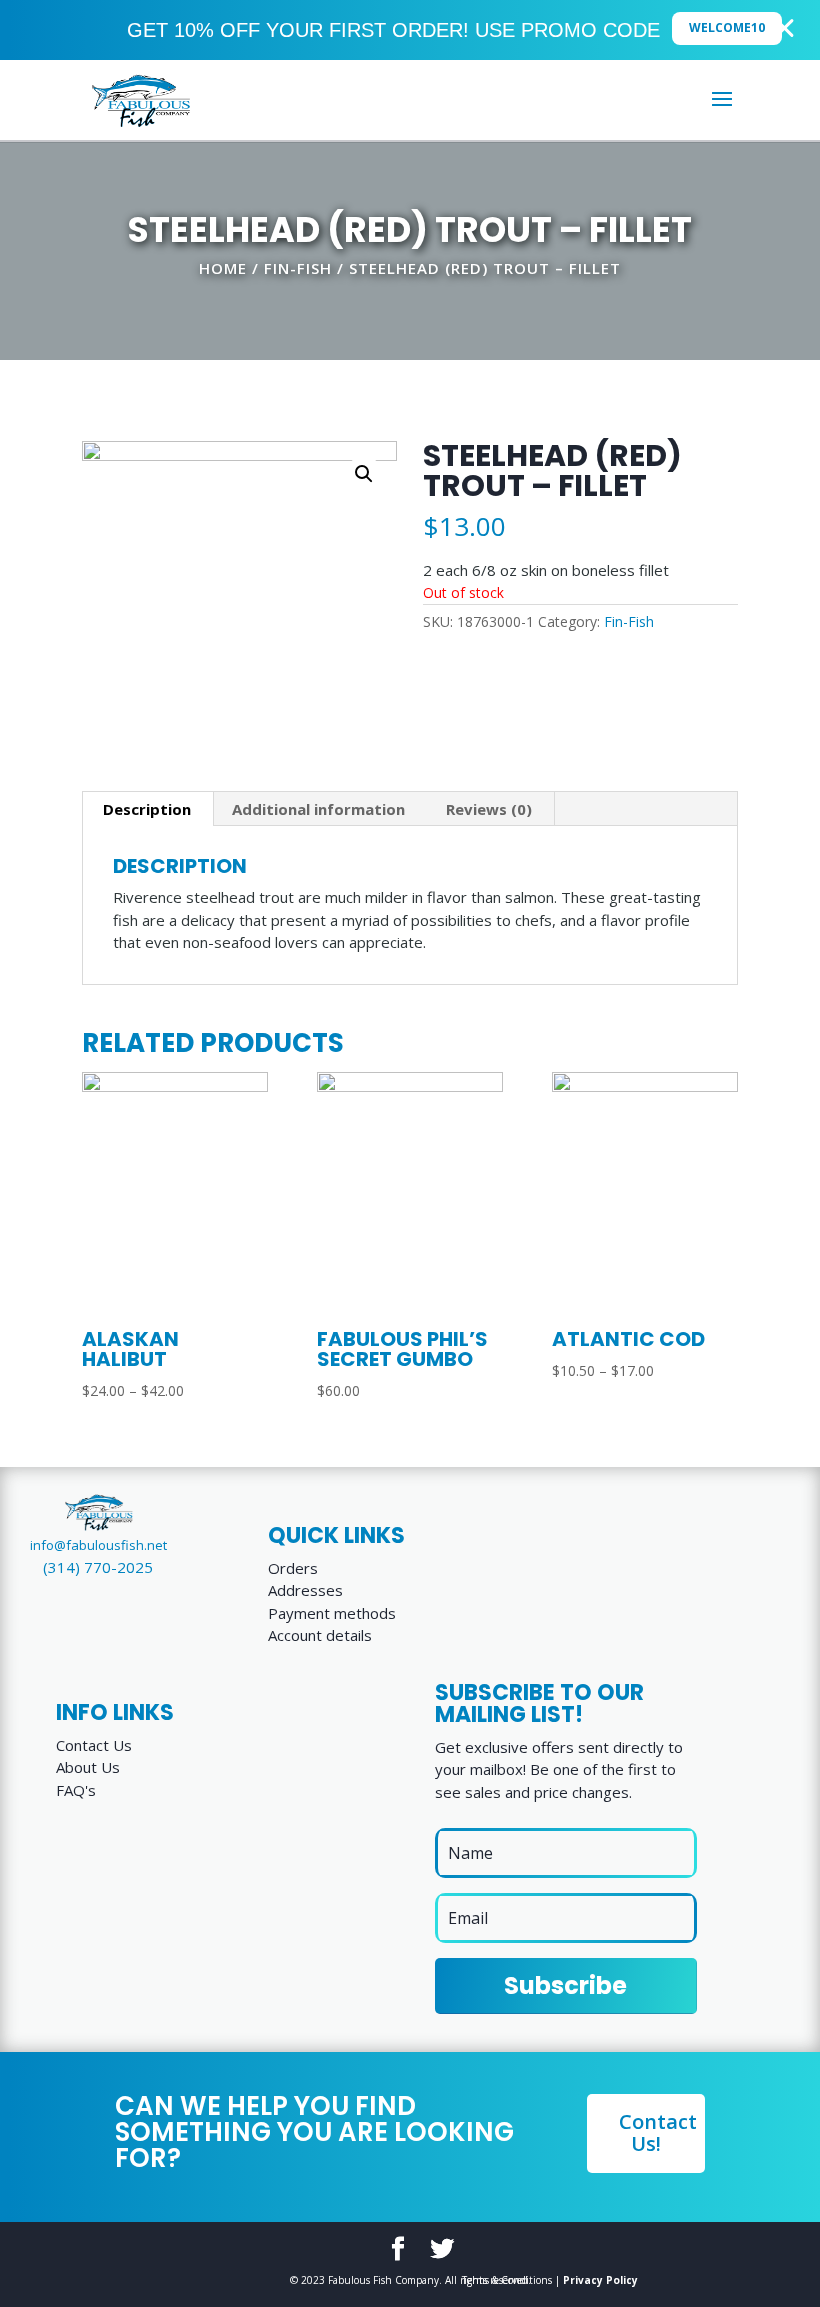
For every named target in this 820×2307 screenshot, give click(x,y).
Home (223, 268)
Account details (320, 1635)
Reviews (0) (489, 809)
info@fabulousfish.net (98, 1545)
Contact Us (94, 1745)
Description (147, 809)
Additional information (318, 809)
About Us (88, 1767)
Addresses (305, 1590)
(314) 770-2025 (98, 1567)
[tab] (147, 809)
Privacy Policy (600, 2280)
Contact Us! (658, 2133)
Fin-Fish (298, 268)
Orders (293, 1568)
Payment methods (332, 1613)
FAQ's (76, 1790)
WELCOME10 (727, 27)
